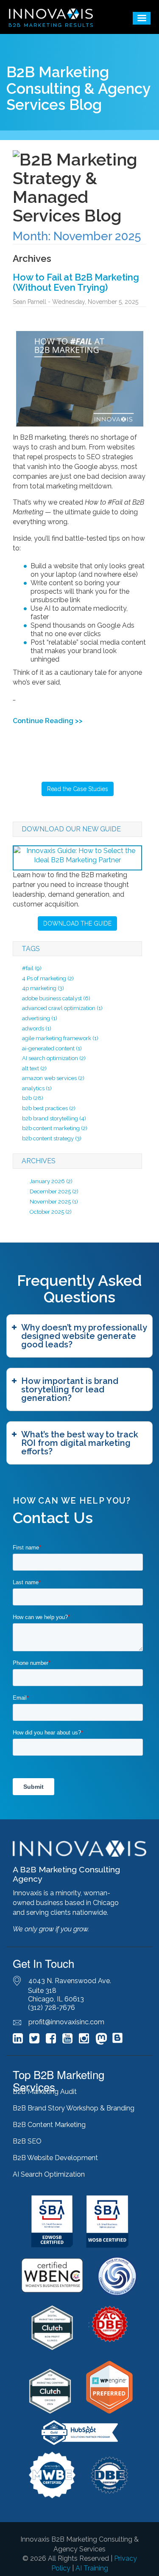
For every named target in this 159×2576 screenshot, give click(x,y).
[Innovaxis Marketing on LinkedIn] (18, 2040)
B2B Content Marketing (49, 2125)
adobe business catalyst (56, 998)
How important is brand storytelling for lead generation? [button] (70, 1389)
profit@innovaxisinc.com (66, 2022)
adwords (37, 1028)
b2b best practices (49, 1108)
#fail (32, 968)
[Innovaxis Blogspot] (117, 2041)
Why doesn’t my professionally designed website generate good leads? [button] (84, 1336)
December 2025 (50, 1191)
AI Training (92, 2568)
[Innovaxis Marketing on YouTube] (67, 2040)
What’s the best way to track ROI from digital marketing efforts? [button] (80, 1443)
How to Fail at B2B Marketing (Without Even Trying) (76, 282)
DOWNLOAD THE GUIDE (77, 923)
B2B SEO (27, 2141)
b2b (33, 1098)
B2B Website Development (55, 2158)
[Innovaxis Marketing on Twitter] (34, 2040)
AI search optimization (54, 1058)
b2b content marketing (55, 1128)
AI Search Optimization (49, 2174)
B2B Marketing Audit (45, 2092)
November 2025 (50, 1202)
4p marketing (43, 988)
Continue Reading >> (48, 721)
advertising (40, 1018)
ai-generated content (52, 1048)
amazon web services (53, 1078)
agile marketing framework (60, 1038)
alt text (34, 1068)
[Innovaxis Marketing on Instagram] (84, 2040)
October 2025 (47, 1212)
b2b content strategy (52, 1138)
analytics (37, 1088)
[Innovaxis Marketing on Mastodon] (101, 2040)
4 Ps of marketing (48, 978)
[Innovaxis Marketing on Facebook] (51, 2040)
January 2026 (47, 1181)
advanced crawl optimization (62, 1008)
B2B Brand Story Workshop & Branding (74, 2108)
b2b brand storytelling (54, 1118)
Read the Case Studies (78, 789)
